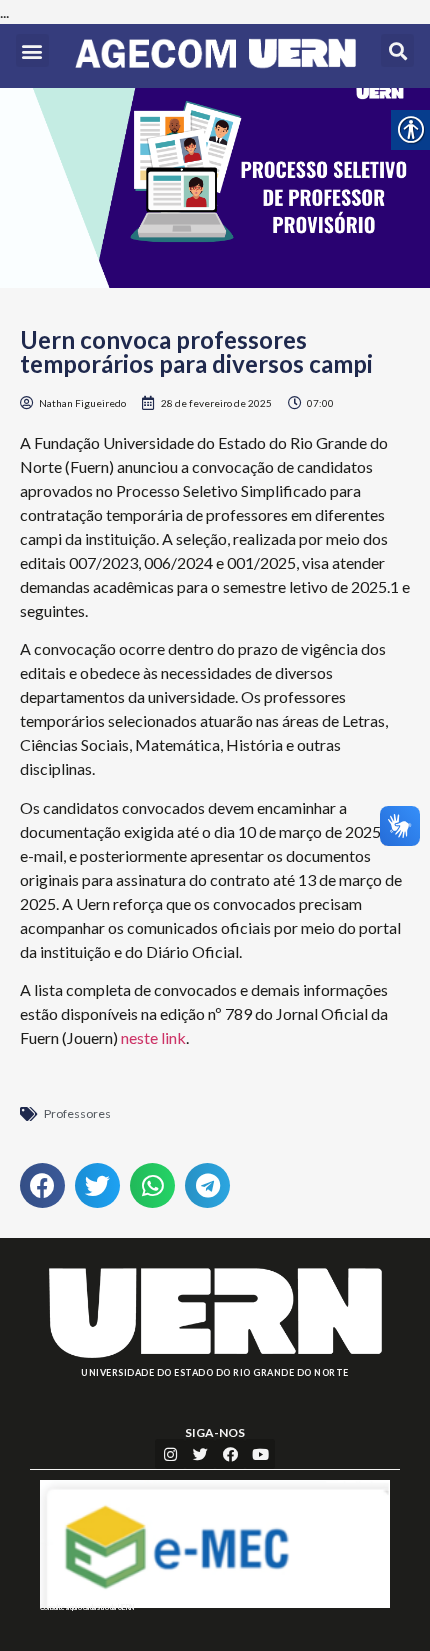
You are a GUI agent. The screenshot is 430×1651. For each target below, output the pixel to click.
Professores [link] (77, 1113)
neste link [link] (153, 1037)
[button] (32, 50)
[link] (215, 56)
